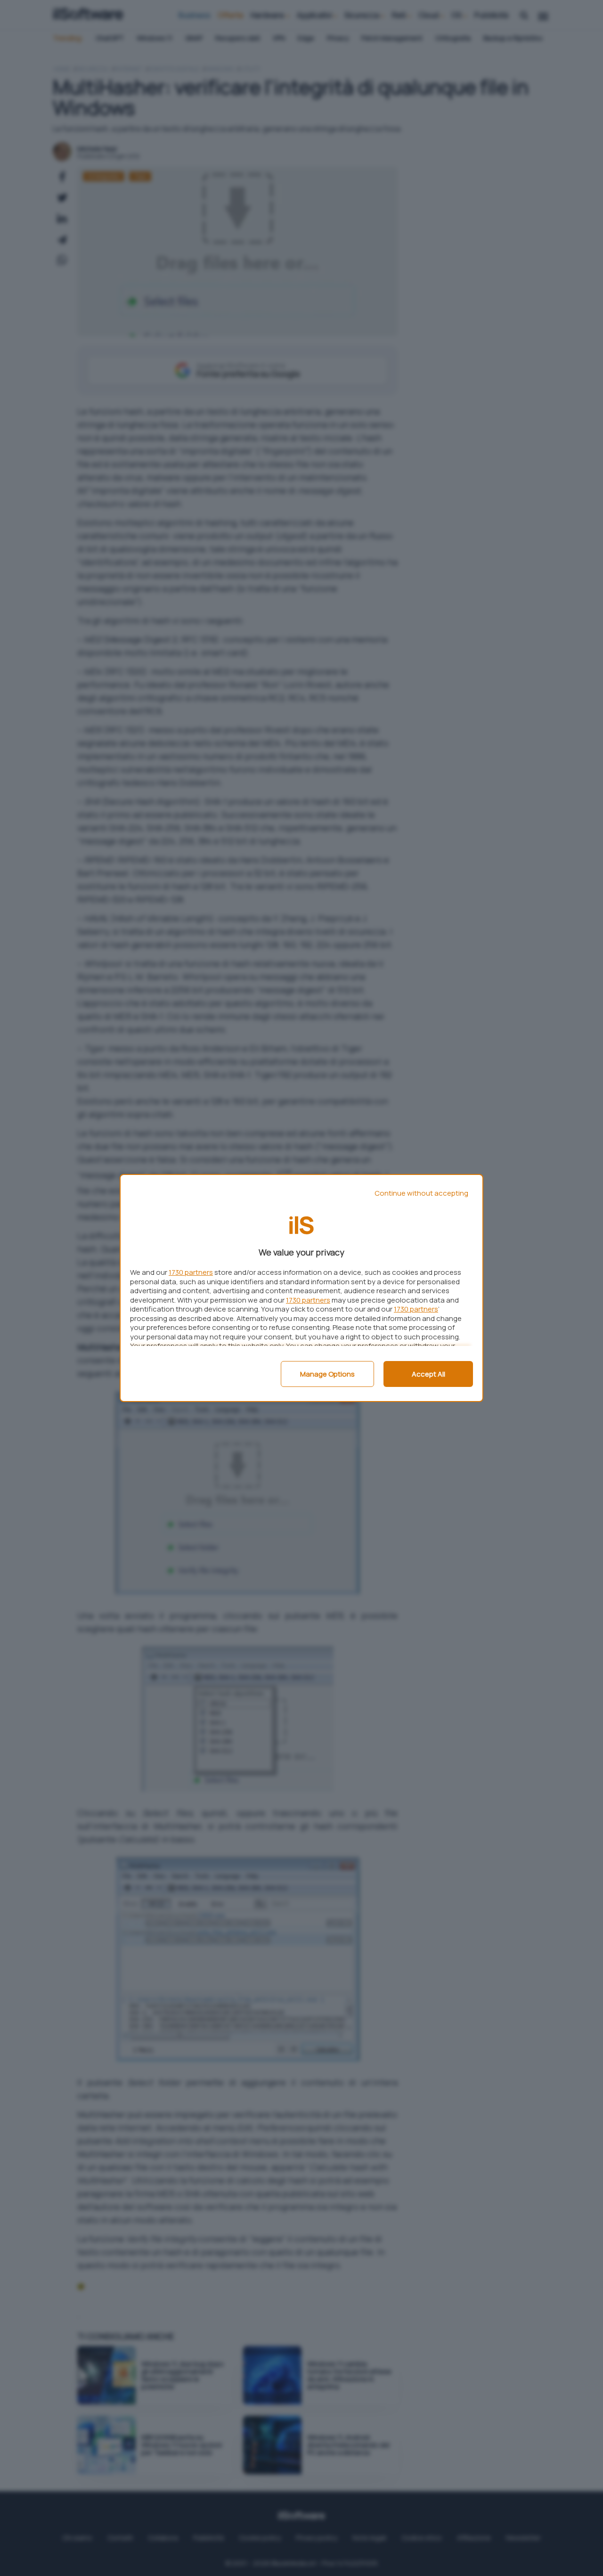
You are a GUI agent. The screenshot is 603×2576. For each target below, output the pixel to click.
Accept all (428, 1374)
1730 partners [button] (191, 1272)
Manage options (327, 1374)
